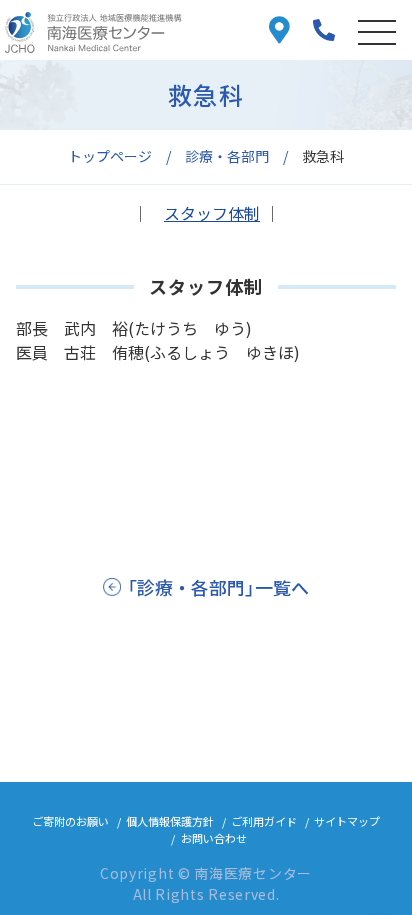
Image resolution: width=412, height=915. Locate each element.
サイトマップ (347, 821)
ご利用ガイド (264, 821)
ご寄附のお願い (70, 821)
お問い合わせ (214, 838)
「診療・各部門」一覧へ (218, 587)
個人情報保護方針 (170, 821)
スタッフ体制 (212, 213)
